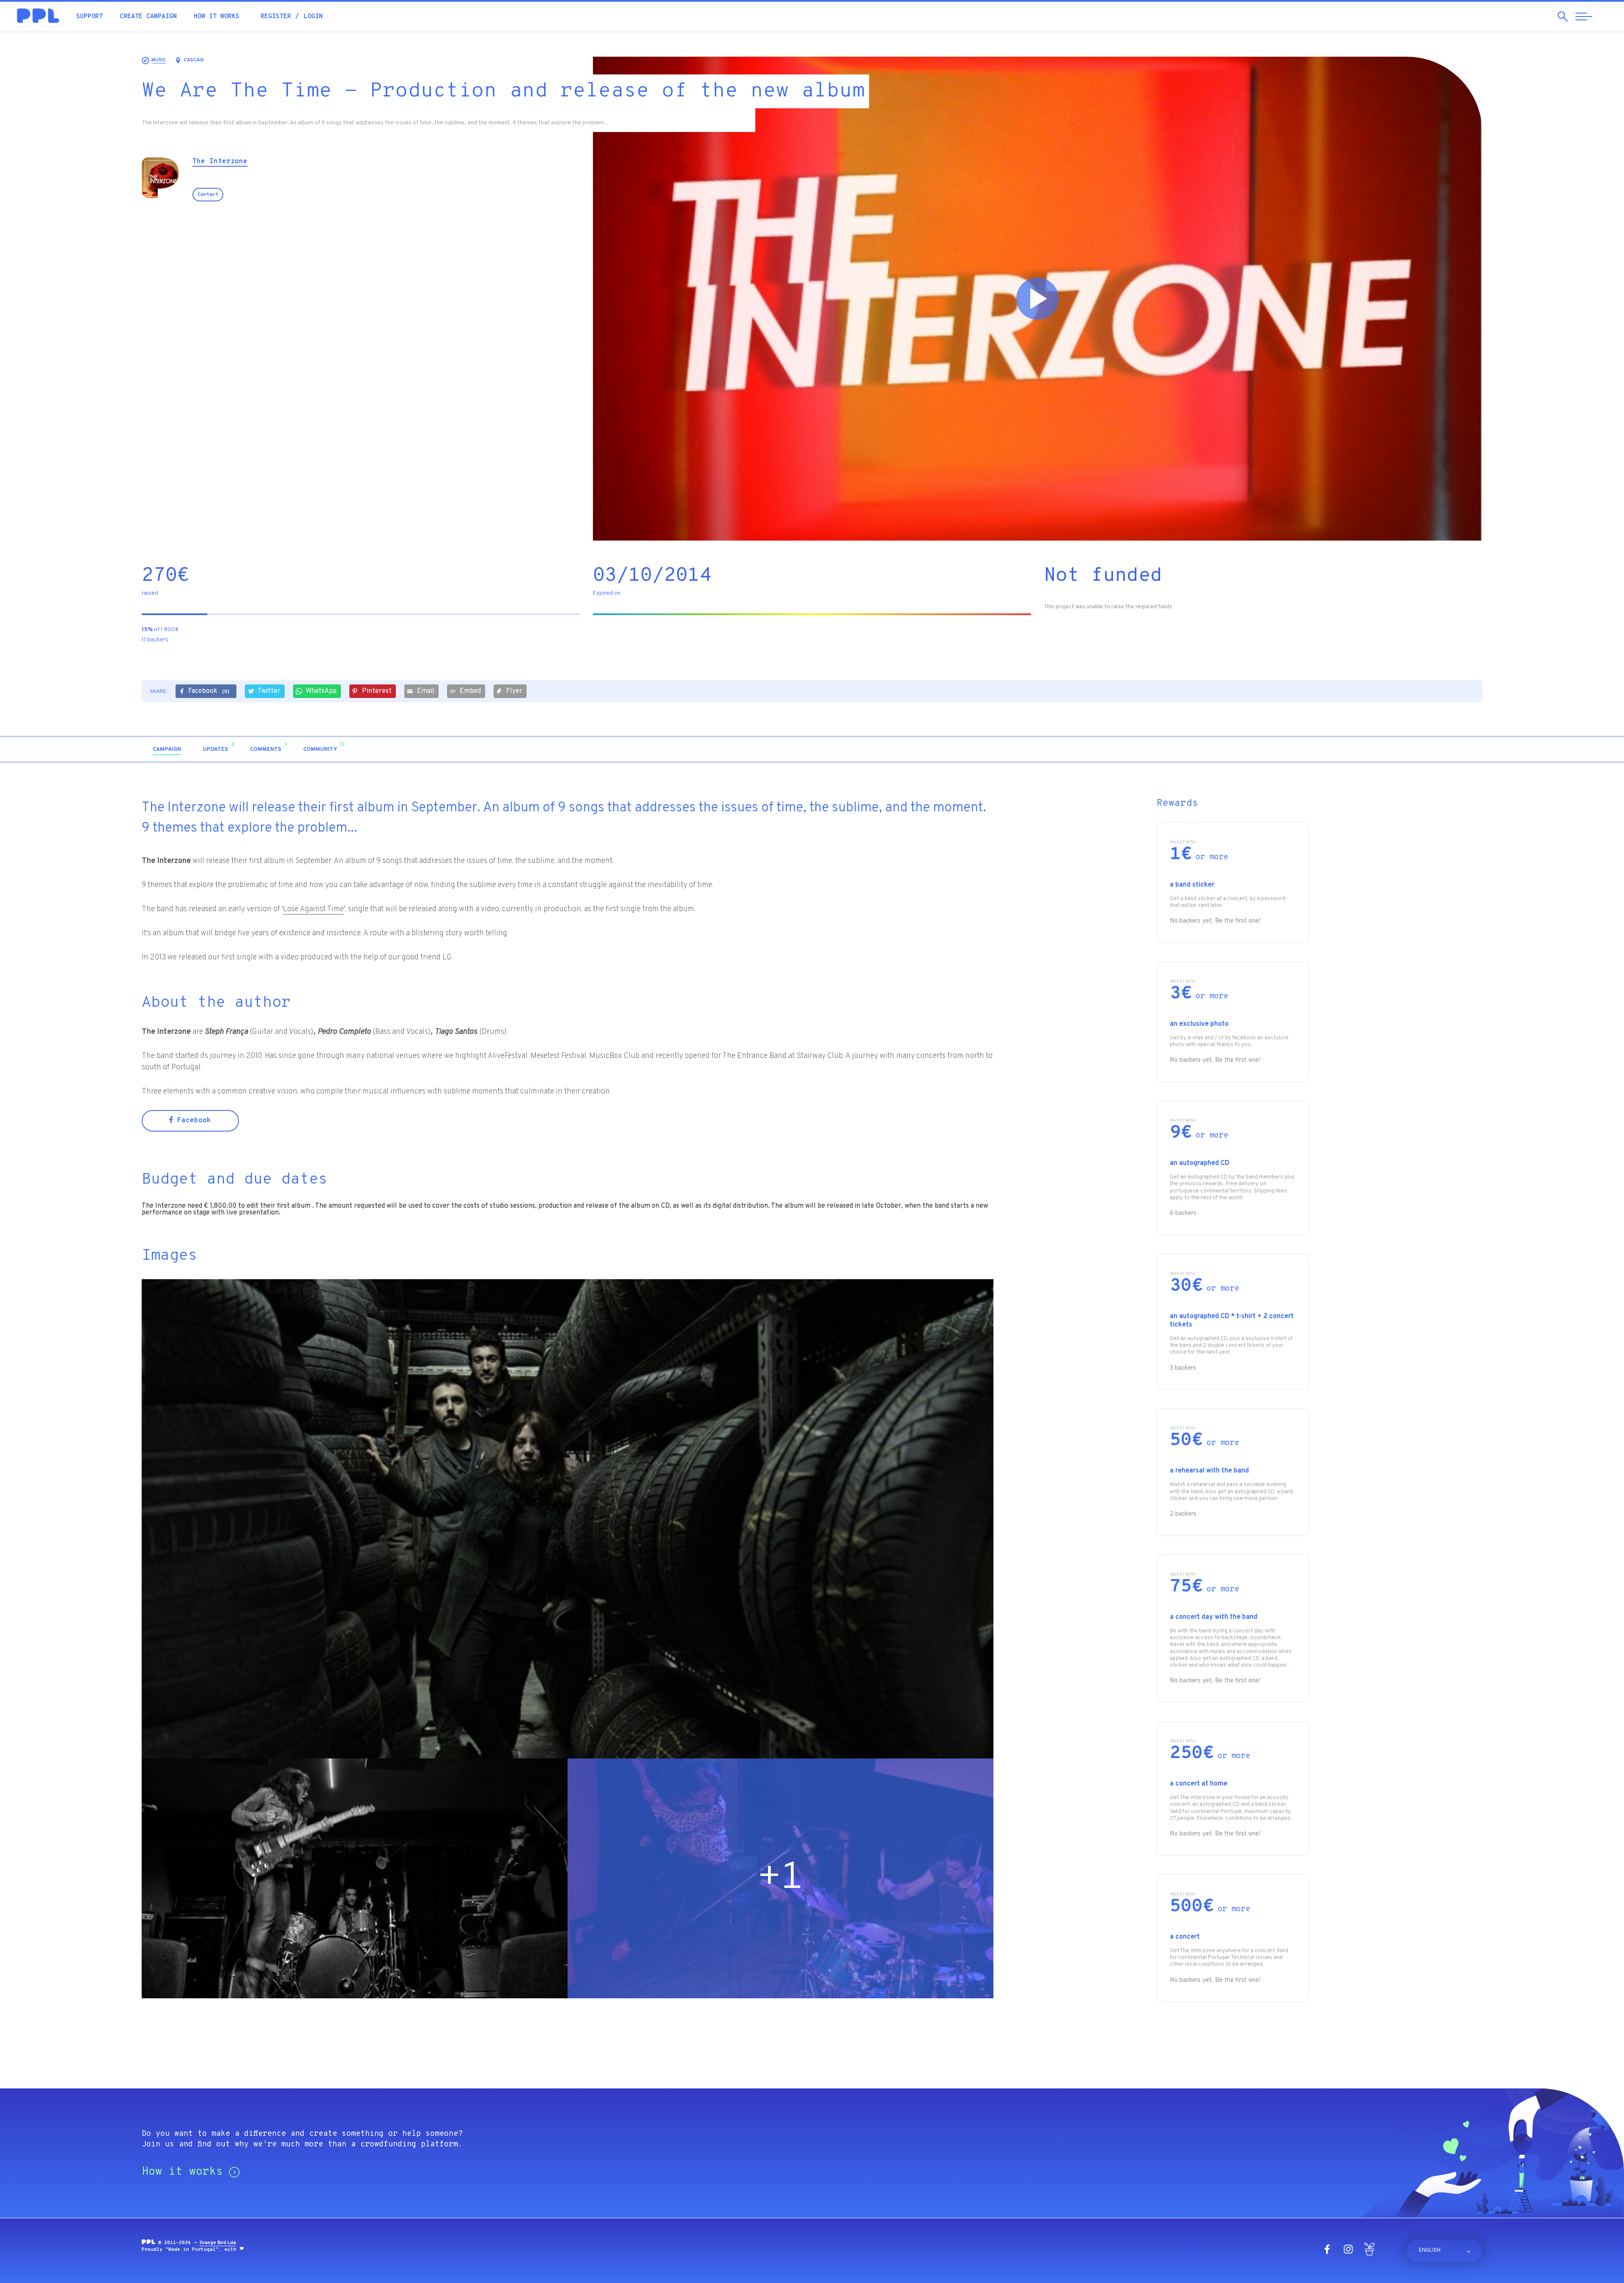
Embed (470, 691)
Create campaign (148, 17)
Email (426, 691)
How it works (217, 17)
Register (276, 17)
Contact (208, 195)
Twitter (269, 691)
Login (313, 17)
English (1430, 2250)
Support (89, 17)
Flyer (514, 691)
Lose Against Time (313, 909)
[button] (1410, 749)
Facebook (209, 691)
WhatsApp (321, 691)
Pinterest (377, 691)
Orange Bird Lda (218, 2243)
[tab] (167, 750)
